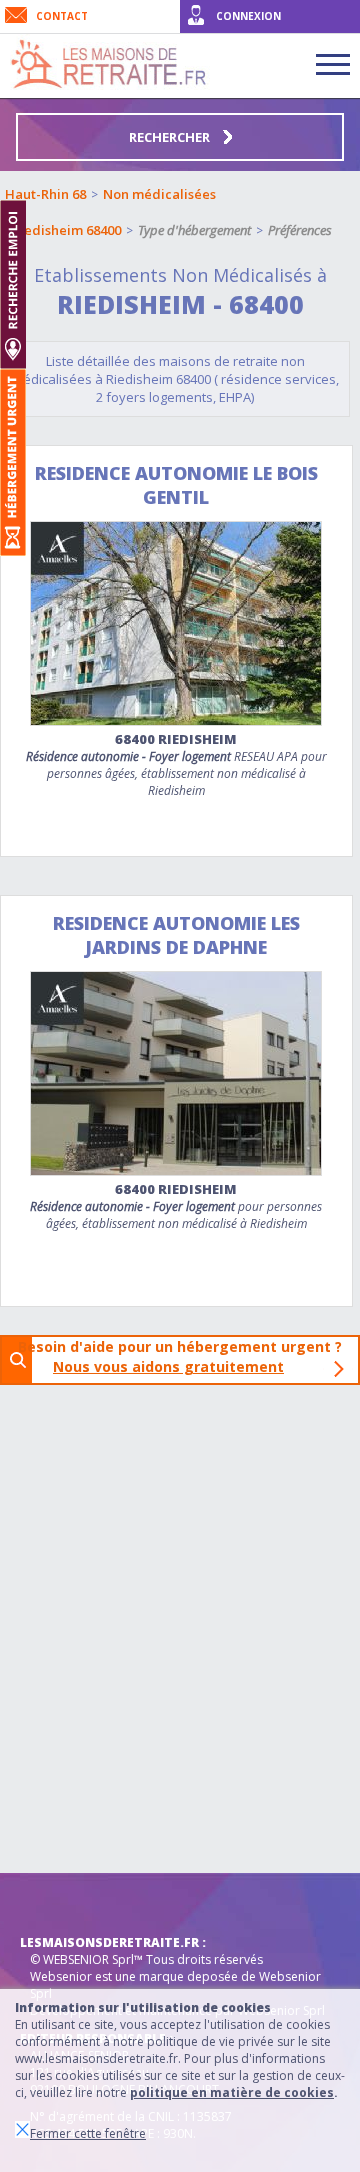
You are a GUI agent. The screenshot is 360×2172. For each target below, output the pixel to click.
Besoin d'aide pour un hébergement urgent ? (186, 1356)
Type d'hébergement (194, 230)
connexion (248, 16)
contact (62, 16)
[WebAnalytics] (60, 1903)
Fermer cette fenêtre (88, 2133)
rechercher (171, 137)
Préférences (300, 230)
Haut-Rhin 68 (45, 194)
